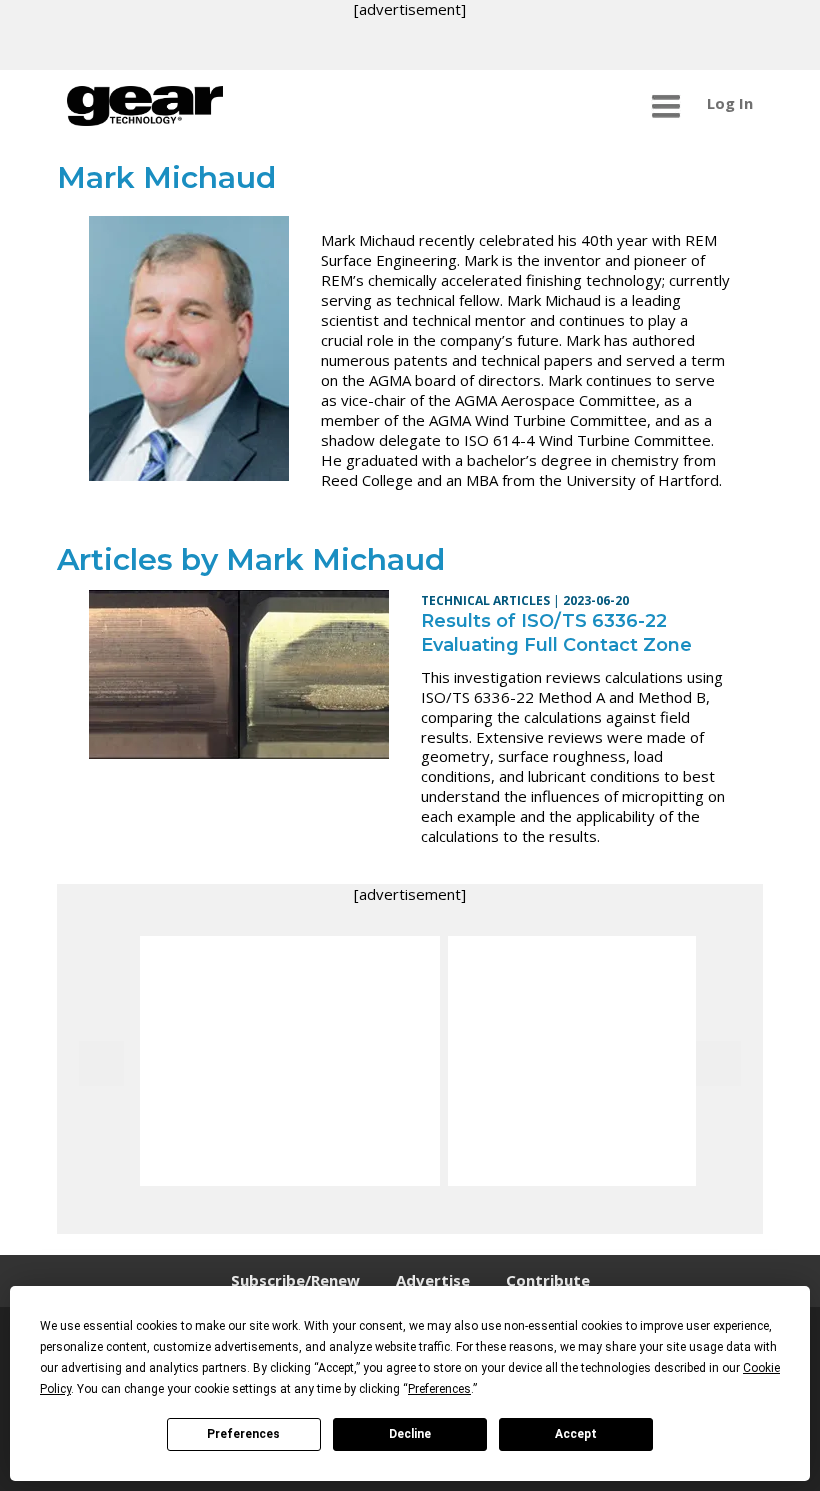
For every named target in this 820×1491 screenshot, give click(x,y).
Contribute (548, 1280)
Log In (730, 103)
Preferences (243, 1434)
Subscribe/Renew (295, 1280)
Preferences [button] (439, 1389)
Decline (410, 1434)
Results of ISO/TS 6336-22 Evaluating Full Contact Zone (556, 633)
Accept (576, 1434)
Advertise (433, 1280)
